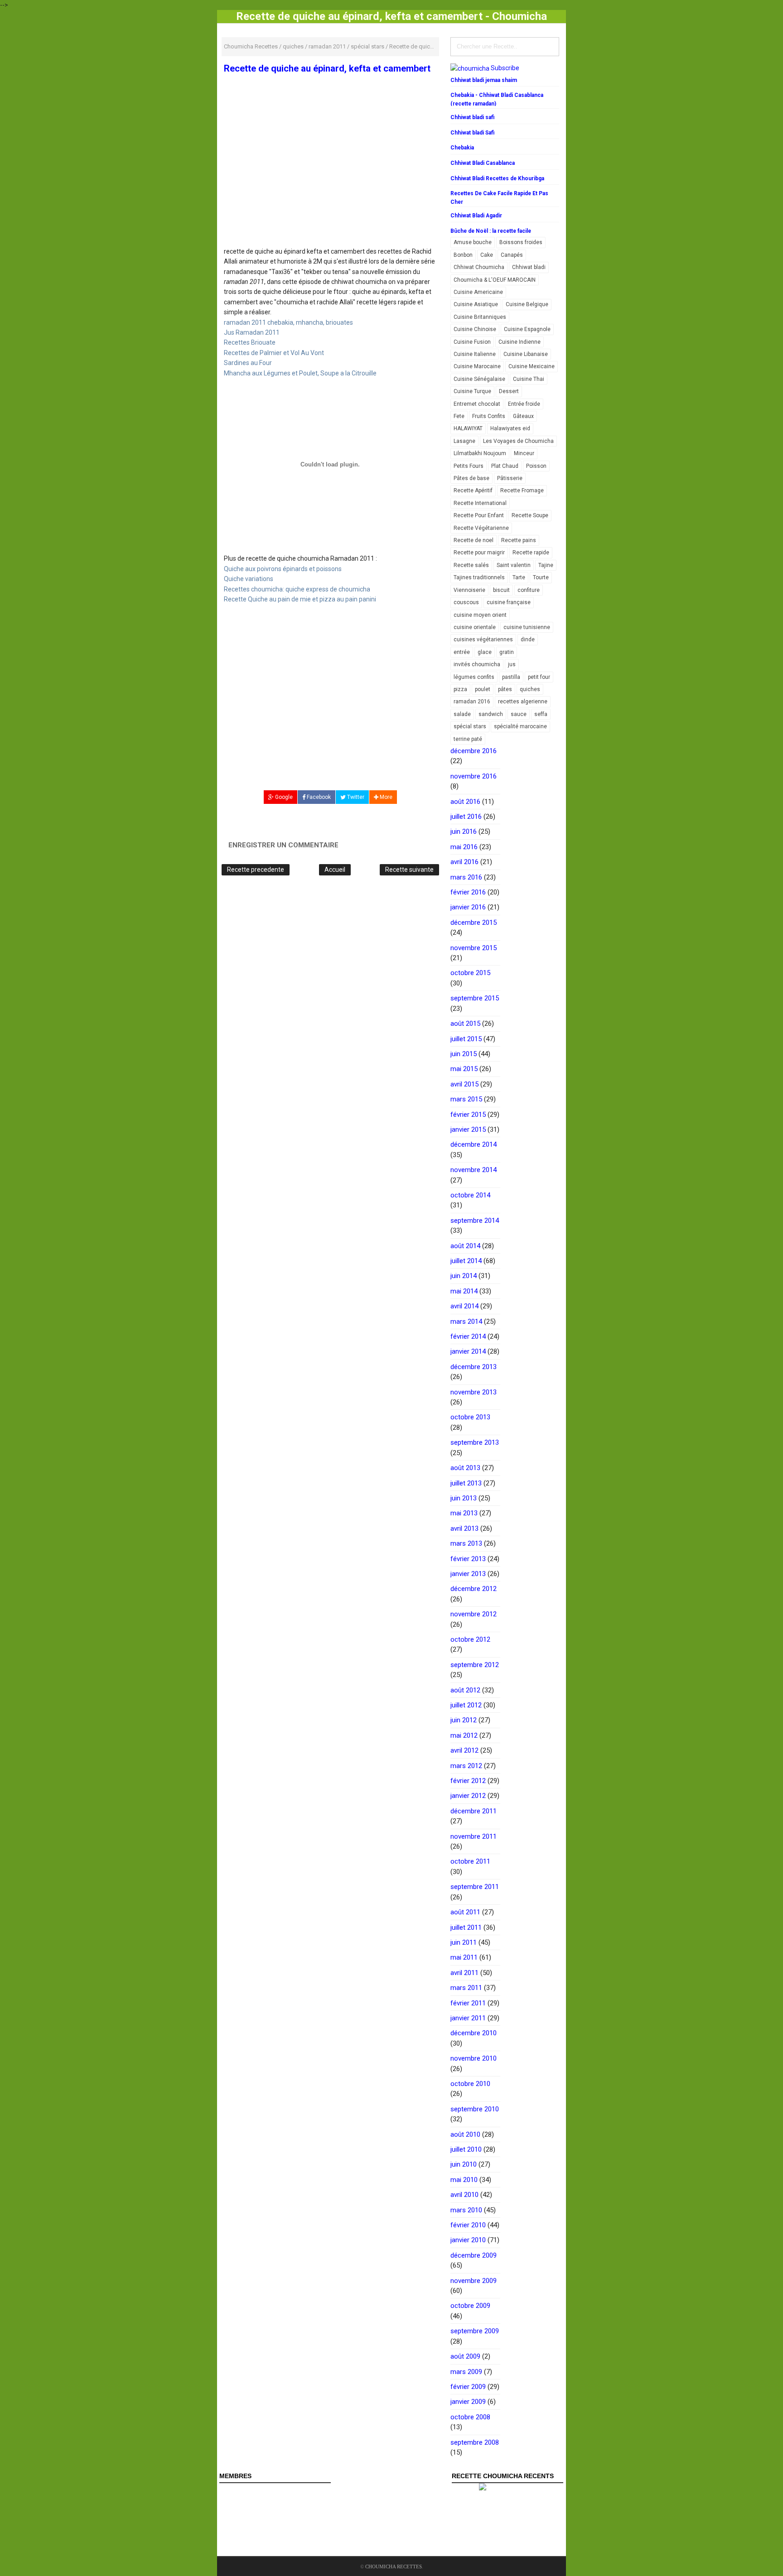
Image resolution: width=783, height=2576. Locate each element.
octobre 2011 (470, 1861)
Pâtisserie (510, 478)
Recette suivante (409, 870)
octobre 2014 (470, 1195)
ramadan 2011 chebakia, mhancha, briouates (288, 322)
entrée (462, 652)
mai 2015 (464, 1069)
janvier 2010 (468, 2240)
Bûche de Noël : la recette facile (491, 231)
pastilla (511, 677)
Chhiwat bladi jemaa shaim (484, 80)
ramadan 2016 (472, 702)
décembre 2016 (474, 751)
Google (283, 797)
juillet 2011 (466, 1927)
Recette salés (471, 565)
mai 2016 (464, 847)
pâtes (505, 689)
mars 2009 (466, 2372)
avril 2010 (464, 2195)
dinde (528, 639)
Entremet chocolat (477, 404)
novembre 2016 (474, 776)
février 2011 (468, 2003)
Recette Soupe (530, 515)
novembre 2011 (474, 1836)
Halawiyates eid (510, 428)
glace (485, 652)
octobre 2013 (470, 1417)
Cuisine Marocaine (477, 366)
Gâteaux (523, 416)
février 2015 (468, 1115)
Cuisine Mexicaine (532, 366)
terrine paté (468, 739)
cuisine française (509, 602)
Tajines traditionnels (479, 577)
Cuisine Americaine (478, 292)
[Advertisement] (330, 180)
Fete (459, 416)
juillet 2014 (466, 1261)
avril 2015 (464, 1084)
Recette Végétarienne (481, 528)
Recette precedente (256, 870)
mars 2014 (466, 1322)
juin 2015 (464, 1054)
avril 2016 (464, 862)
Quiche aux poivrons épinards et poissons (283, 569)
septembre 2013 (475, 1442)
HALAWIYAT (468, 428)
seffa (541, 714)
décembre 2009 (474, 2255)
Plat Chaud (505, 466)
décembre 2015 (474, 923)
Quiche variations (249, 579)
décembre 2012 (474, 1589)
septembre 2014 (475, 1221)
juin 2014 (464, 1276)
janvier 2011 (468, 2018)
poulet (483, 689)
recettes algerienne (523, 702)
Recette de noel (474, 540)
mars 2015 (466, 1099)
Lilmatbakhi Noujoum (480, 453)
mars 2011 (466, 1988)
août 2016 (465, 802)
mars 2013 (466, 1543)
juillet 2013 (466, 1483)
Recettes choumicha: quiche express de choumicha (297, 589)
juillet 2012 (466, 1705)
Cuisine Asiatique (476, 304)
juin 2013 (464, 1498)
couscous (466, 602)
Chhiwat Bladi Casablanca (483, 163)
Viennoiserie (469, 590)
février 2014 (468, 1336)
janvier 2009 (468, 2402)
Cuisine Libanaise (526, 354)
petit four (539, 677)
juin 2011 (464, 1942)
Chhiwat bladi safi (472, 117)
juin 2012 (464, 1720)
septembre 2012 (475, 1665)
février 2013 (468, 1559)
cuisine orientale (475, 627)
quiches (530, 689)
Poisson (536, 466)
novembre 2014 (474, 1170)
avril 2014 (464, 1306)
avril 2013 (464, 1528)
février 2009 (468, 2387)
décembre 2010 (474, 2033)
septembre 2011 (475, 1887)
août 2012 (465, 1690)
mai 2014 (464, 1291)
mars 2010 (466, 2210)
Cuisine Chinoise (475, 329)
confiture (529, 590)
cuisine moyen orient (480, 615)
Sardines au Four (248, 363)
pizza (460, 689)
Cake (487, 255)
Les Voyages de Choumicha (518, 441)
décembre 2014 (474, 1144)
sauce (519, 714)
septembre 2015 (475, 998)
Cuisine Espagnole (527, 329)
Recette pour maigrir (479, 553)
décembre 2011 (474, 1811)
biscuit (501, 590)
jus (512, 664)
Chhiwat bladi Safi (472, 133)
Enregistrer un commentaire (283, 845)
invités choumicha (477, 664)
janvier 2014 (468, 1351)
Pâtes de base (471, 478)
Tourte (541, 577)
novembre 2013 (474, 1392)
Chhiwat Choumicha (479, 267)
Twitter (355, 797)
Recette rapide (531, 553)
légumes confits (474, 677)
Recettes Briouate (250, 342)
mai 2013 (464, 1513)
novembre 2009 (474, 2281)
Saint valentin (514, 565)
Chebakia (462, 148)
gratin (507, 652)
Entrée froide (524, 404)
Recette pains (519, 540)
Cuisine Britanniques (480, 317)
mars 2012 (466, 1766)
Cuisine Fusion (472, 342)
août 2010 (465, 2134)
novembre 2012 (474, 1614)
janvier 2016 (468, 907)
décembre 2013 (474, 1367)
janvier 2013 (468, 1574)
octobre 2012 (470, 1639)
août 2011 (465, 1912)
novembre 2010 (474, 2058)
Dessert (509, 391)
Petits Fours (469, 466)
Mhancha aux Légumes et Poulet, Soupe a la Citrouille (300, 373)
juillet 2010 (466, 2149)
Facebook (318, 797)
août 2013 (465, 1468)
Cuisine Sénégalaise (479, 379)
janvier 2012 (468, 1796)
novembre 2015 (474, 948)
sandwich (491, 714)
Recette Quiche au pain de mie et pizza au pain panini (300, 599)
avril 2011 (464, 1973)
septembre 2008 (475, 2442)
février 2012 (468, 1781)
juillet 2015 (466, 1039)
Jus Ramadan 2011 (252, 332)
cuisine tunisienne (527, 627)
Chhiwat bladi (529, 267)
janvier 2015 (468, 1129)
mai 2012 (464, 1735)
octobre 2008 (470, 2417)
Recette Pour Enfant (479, 515)
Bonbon (463, 255)
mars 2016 (466, 877)
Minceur (524, 453)
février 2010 (468, 2225)
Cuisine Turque (472, 391)
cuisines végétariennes (483, 639)
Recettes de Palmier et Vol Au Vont (274, 353)
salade (462, 714)
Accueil (335, 870)
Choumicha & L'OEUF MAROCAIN (495, 280)
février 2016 (468, 892)
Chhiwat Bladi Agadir (476, 216)
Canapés (512, 255)
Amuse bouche (473, 242)
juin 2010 (464, 2164)
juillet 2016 (466, 817)
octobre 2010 (470, 2084)
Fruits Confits (489, 416)
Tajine (546, 565)
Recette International (480, 503)
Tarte (519, 577)
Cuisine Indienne (520, 342)
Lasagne (464, 441)
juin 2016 (464, 831)
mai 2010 (464, 2180)
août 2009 (465, 2356)
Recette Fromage (522, 490)
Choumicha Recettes (394, 2566)
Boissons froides (521, 242)
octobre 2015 (470, 973)
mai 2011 (464, 1957)
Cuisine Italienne (475, 354)
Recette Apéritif (473, 490)
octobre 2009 (470, 2306)
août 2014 (465, 1246)
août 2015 (465, 1024)
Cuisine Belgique (527, 304)
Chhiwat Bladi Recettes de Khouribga (497, 178)
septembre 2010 (475, 2109)
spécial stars (470, 726)
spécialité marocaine (520, 726)
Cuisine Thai (529, 379)
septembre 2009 (475, 2331)
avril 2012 (464, 1750)
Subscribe (505, 68)
